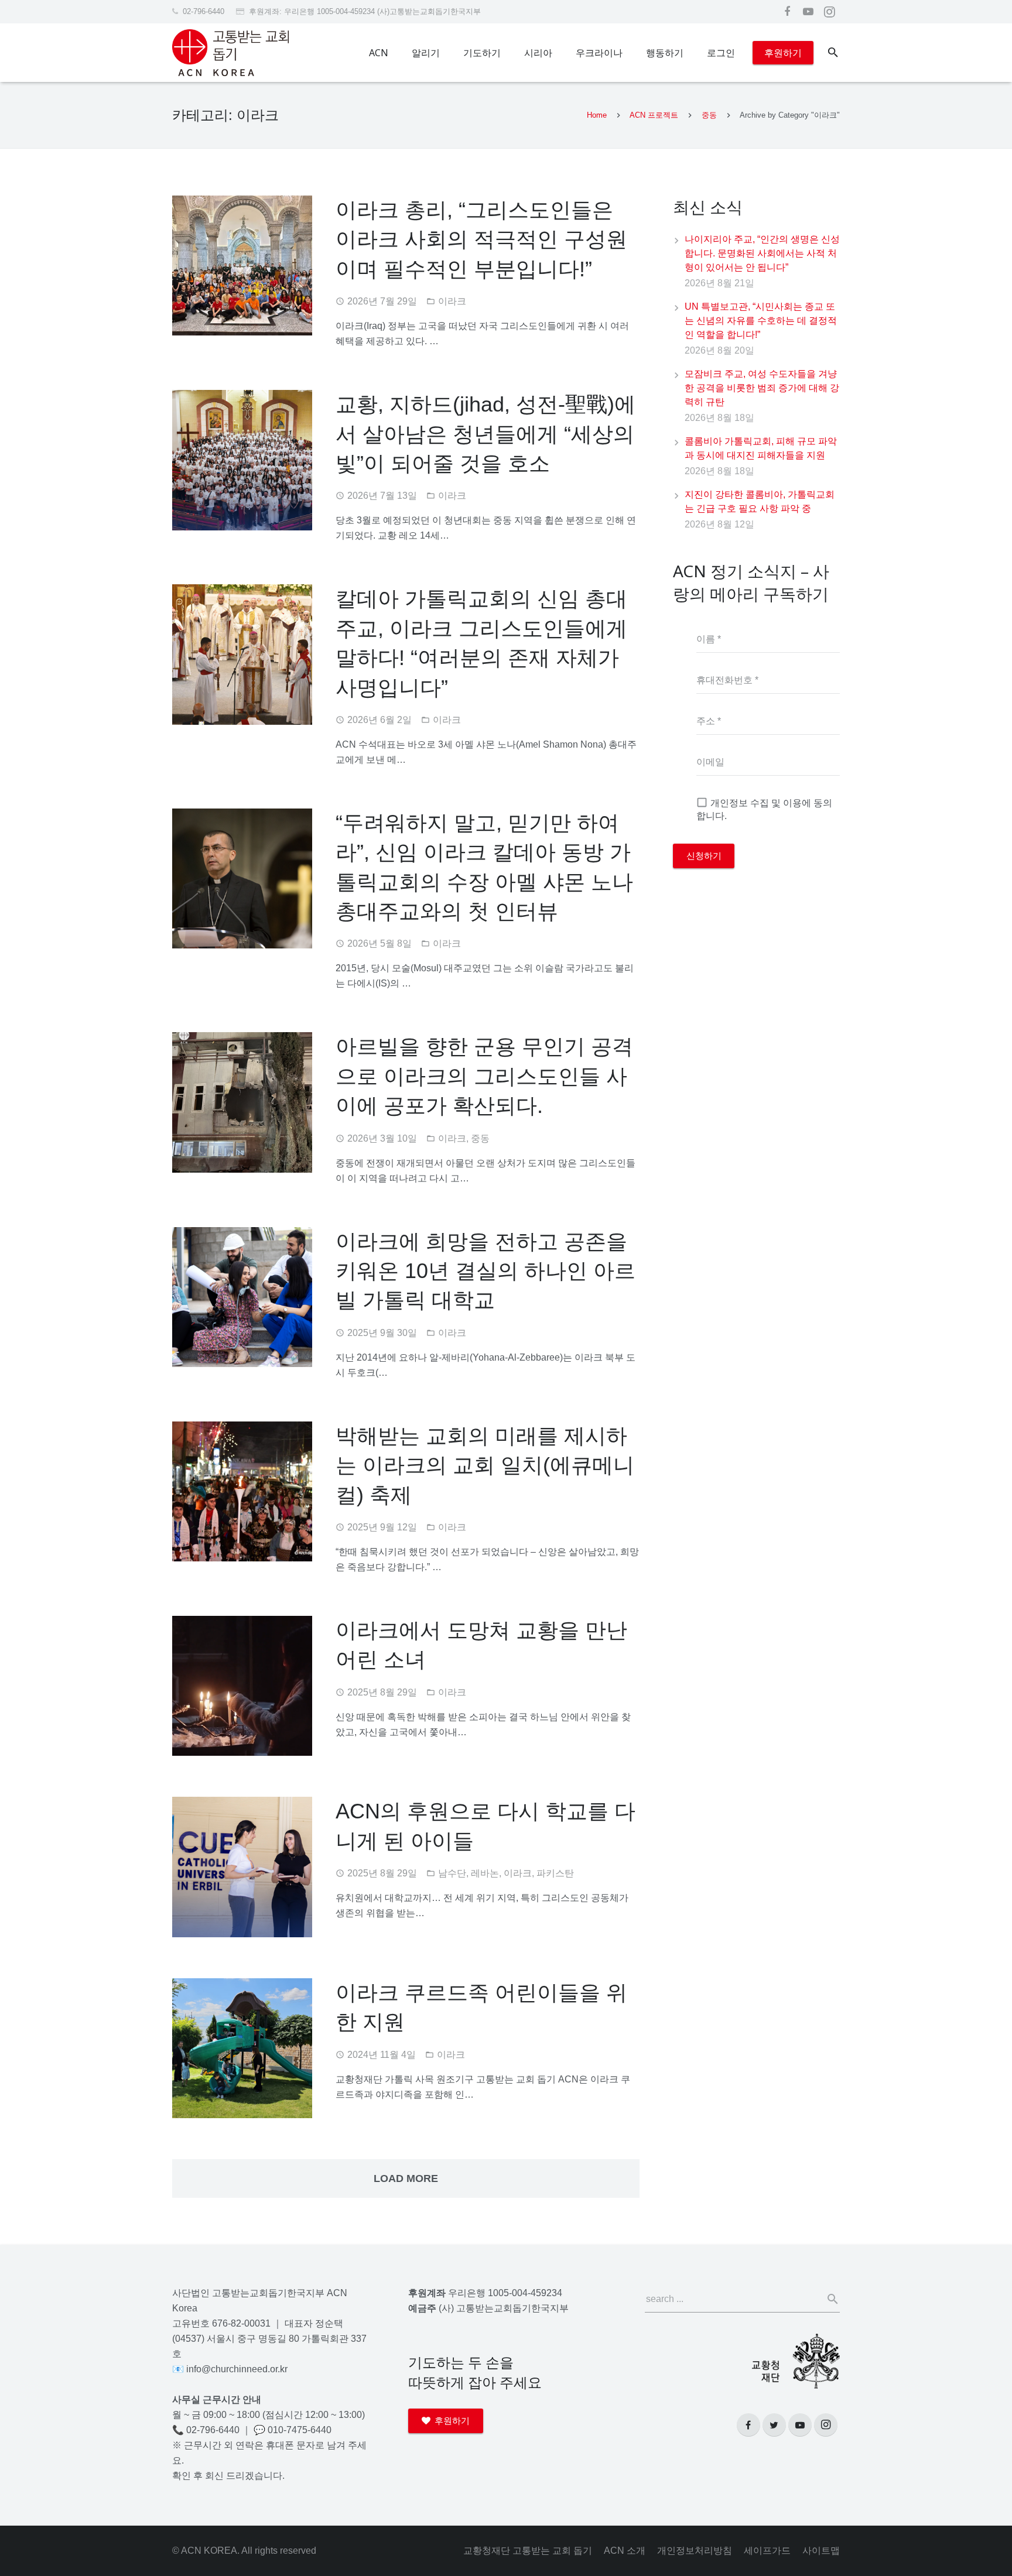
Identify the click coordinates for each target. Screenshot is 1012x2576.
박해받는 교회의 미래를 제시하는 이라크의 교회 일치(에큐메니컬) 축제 (485, 1465)
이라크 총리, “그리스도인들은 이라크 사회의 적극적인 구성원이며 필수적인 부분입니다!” (481, 239)
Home (597, 115)
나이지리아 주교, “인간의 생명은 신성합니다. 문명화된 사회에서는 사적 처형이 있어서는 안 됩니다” (762, 253)
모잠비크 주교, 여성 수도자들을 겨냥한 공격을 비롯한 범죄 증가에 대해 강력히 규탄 (762, 388)
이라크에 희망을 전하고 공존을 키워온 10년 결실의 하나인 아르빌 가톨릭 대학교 (486, 1271)
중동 (709, 115)
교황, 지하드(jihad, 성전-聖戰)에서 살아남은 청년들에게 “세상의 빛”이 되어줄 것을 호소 (486, 434)
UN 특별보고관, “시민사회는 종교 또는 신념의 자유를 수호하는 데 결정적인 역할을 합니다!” (761, 321)
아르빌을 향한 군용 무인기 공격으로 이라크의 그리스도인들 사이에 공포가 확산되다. (484, 1076)
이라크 (452, 301)
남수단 (452, 1873)
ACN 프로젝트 (654, 115)
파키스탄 (555, 1873)
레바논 (485, 1873)
